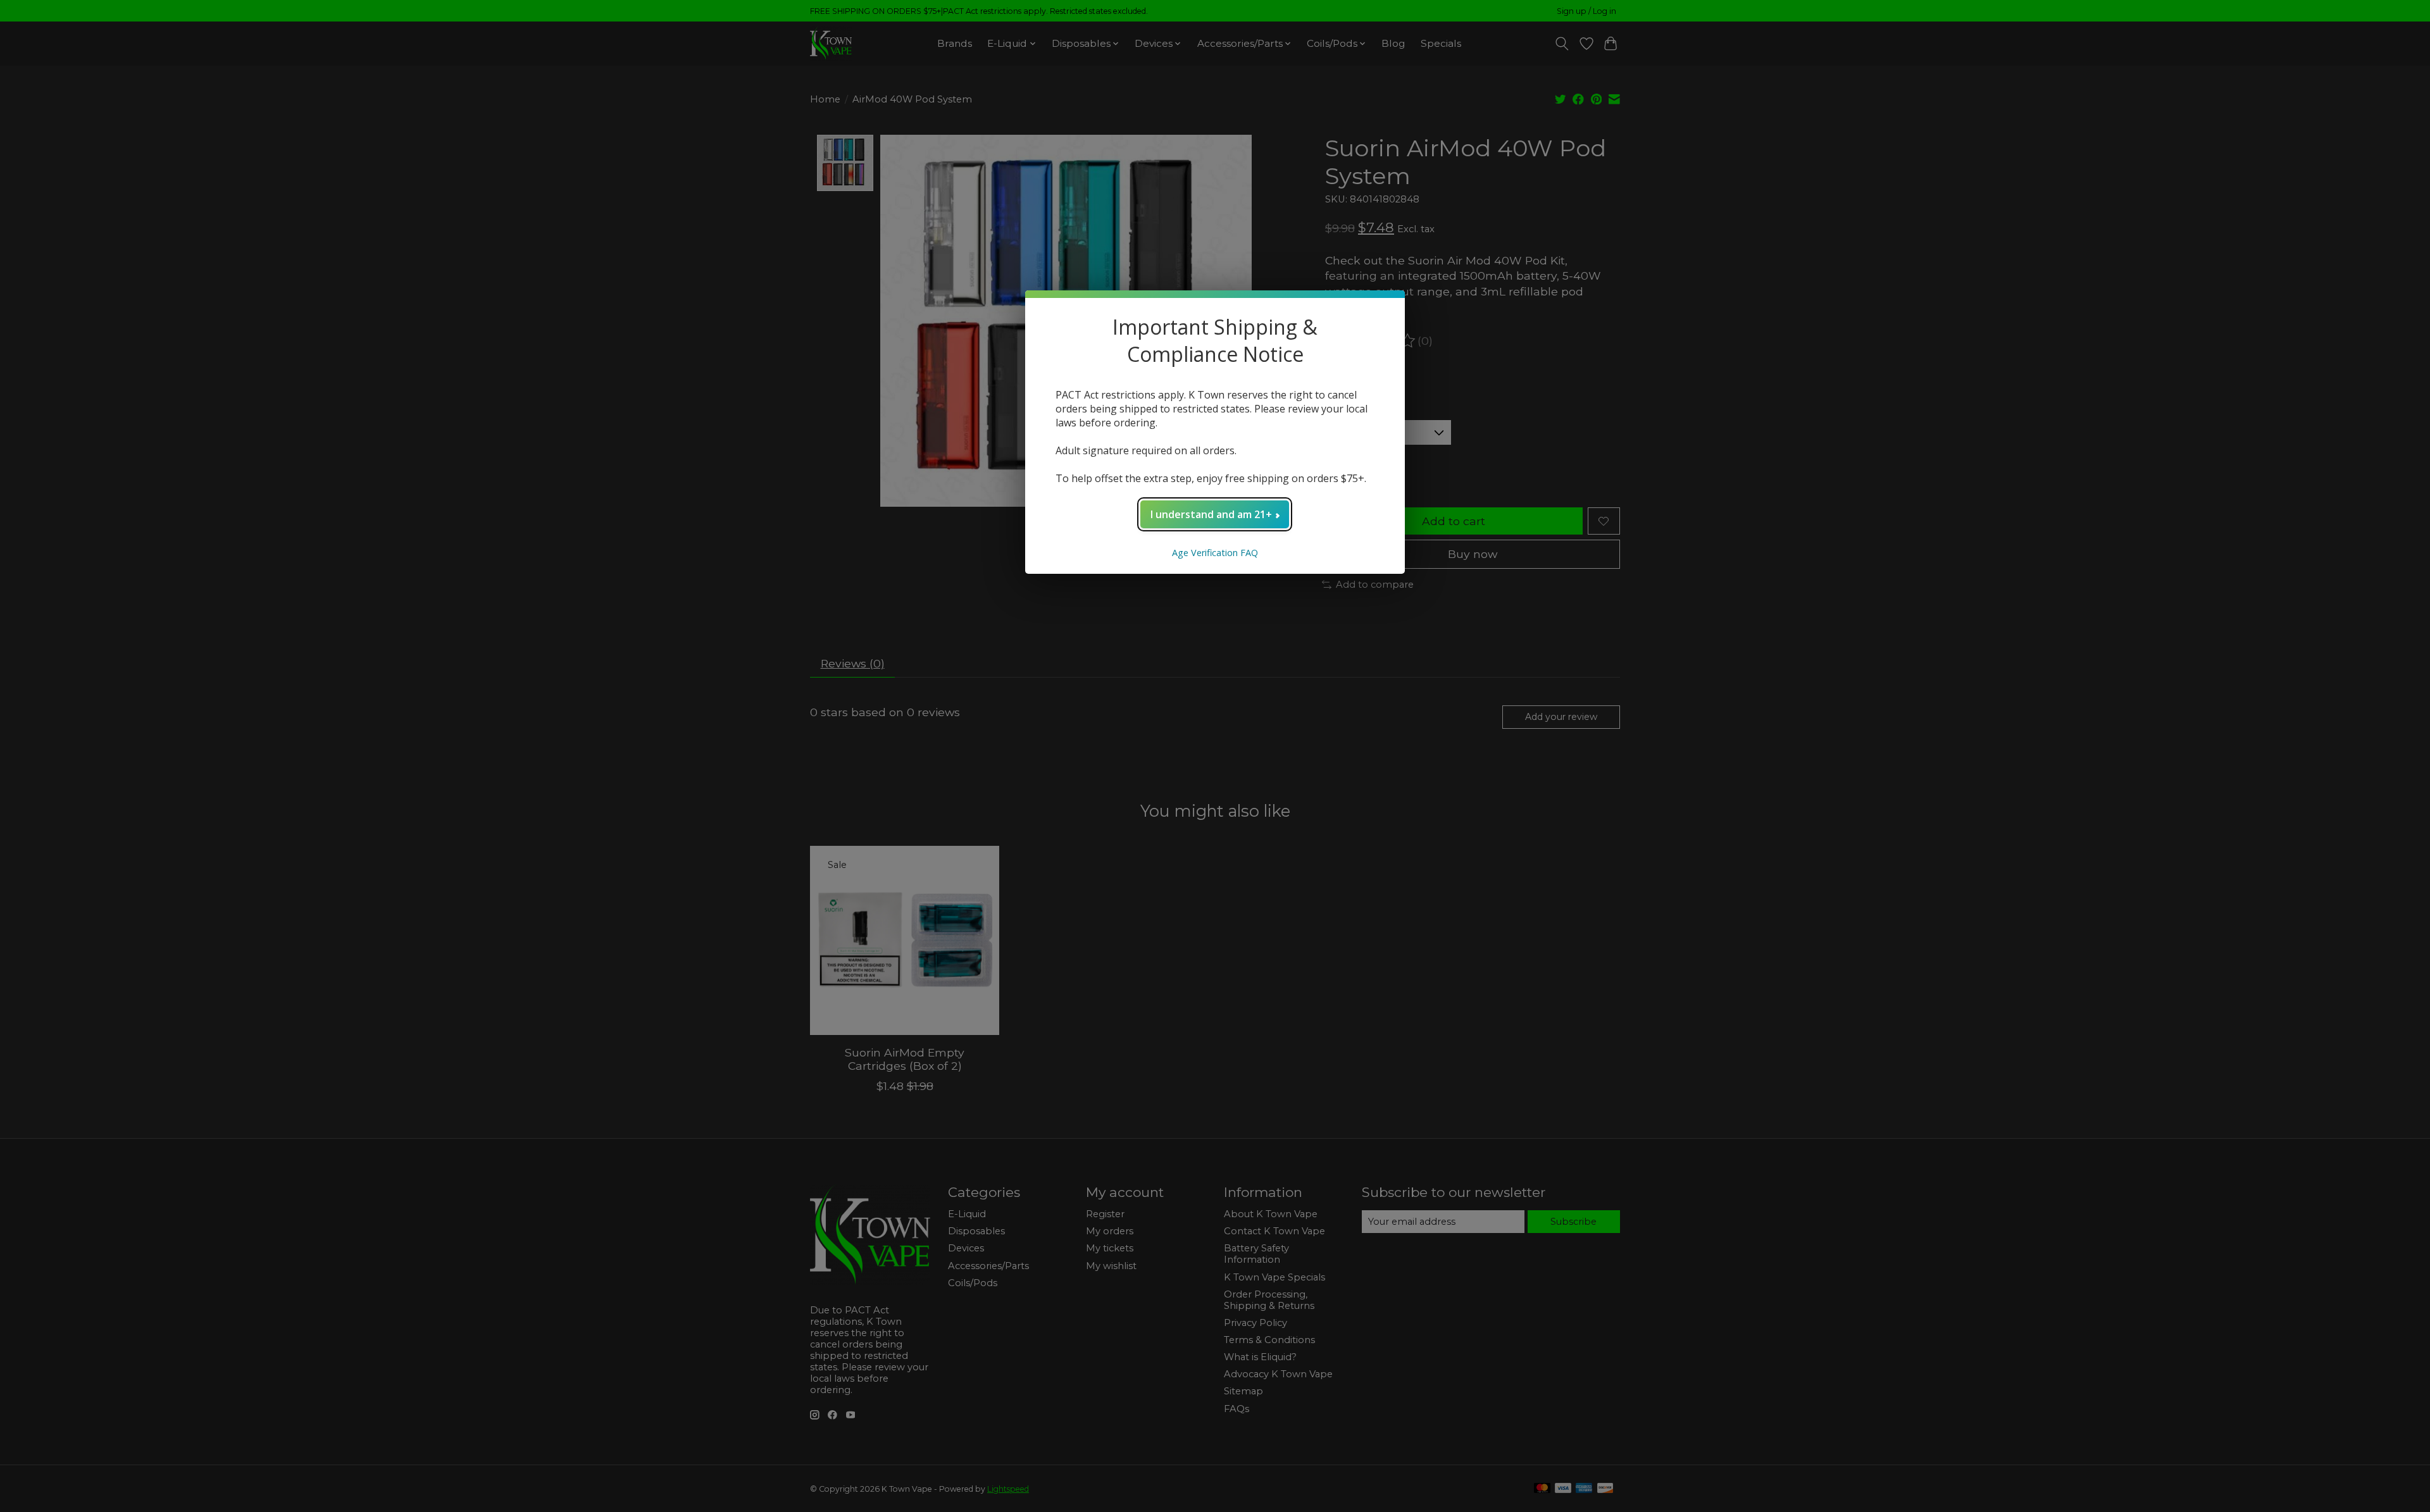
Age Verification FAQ (1215, 553)
